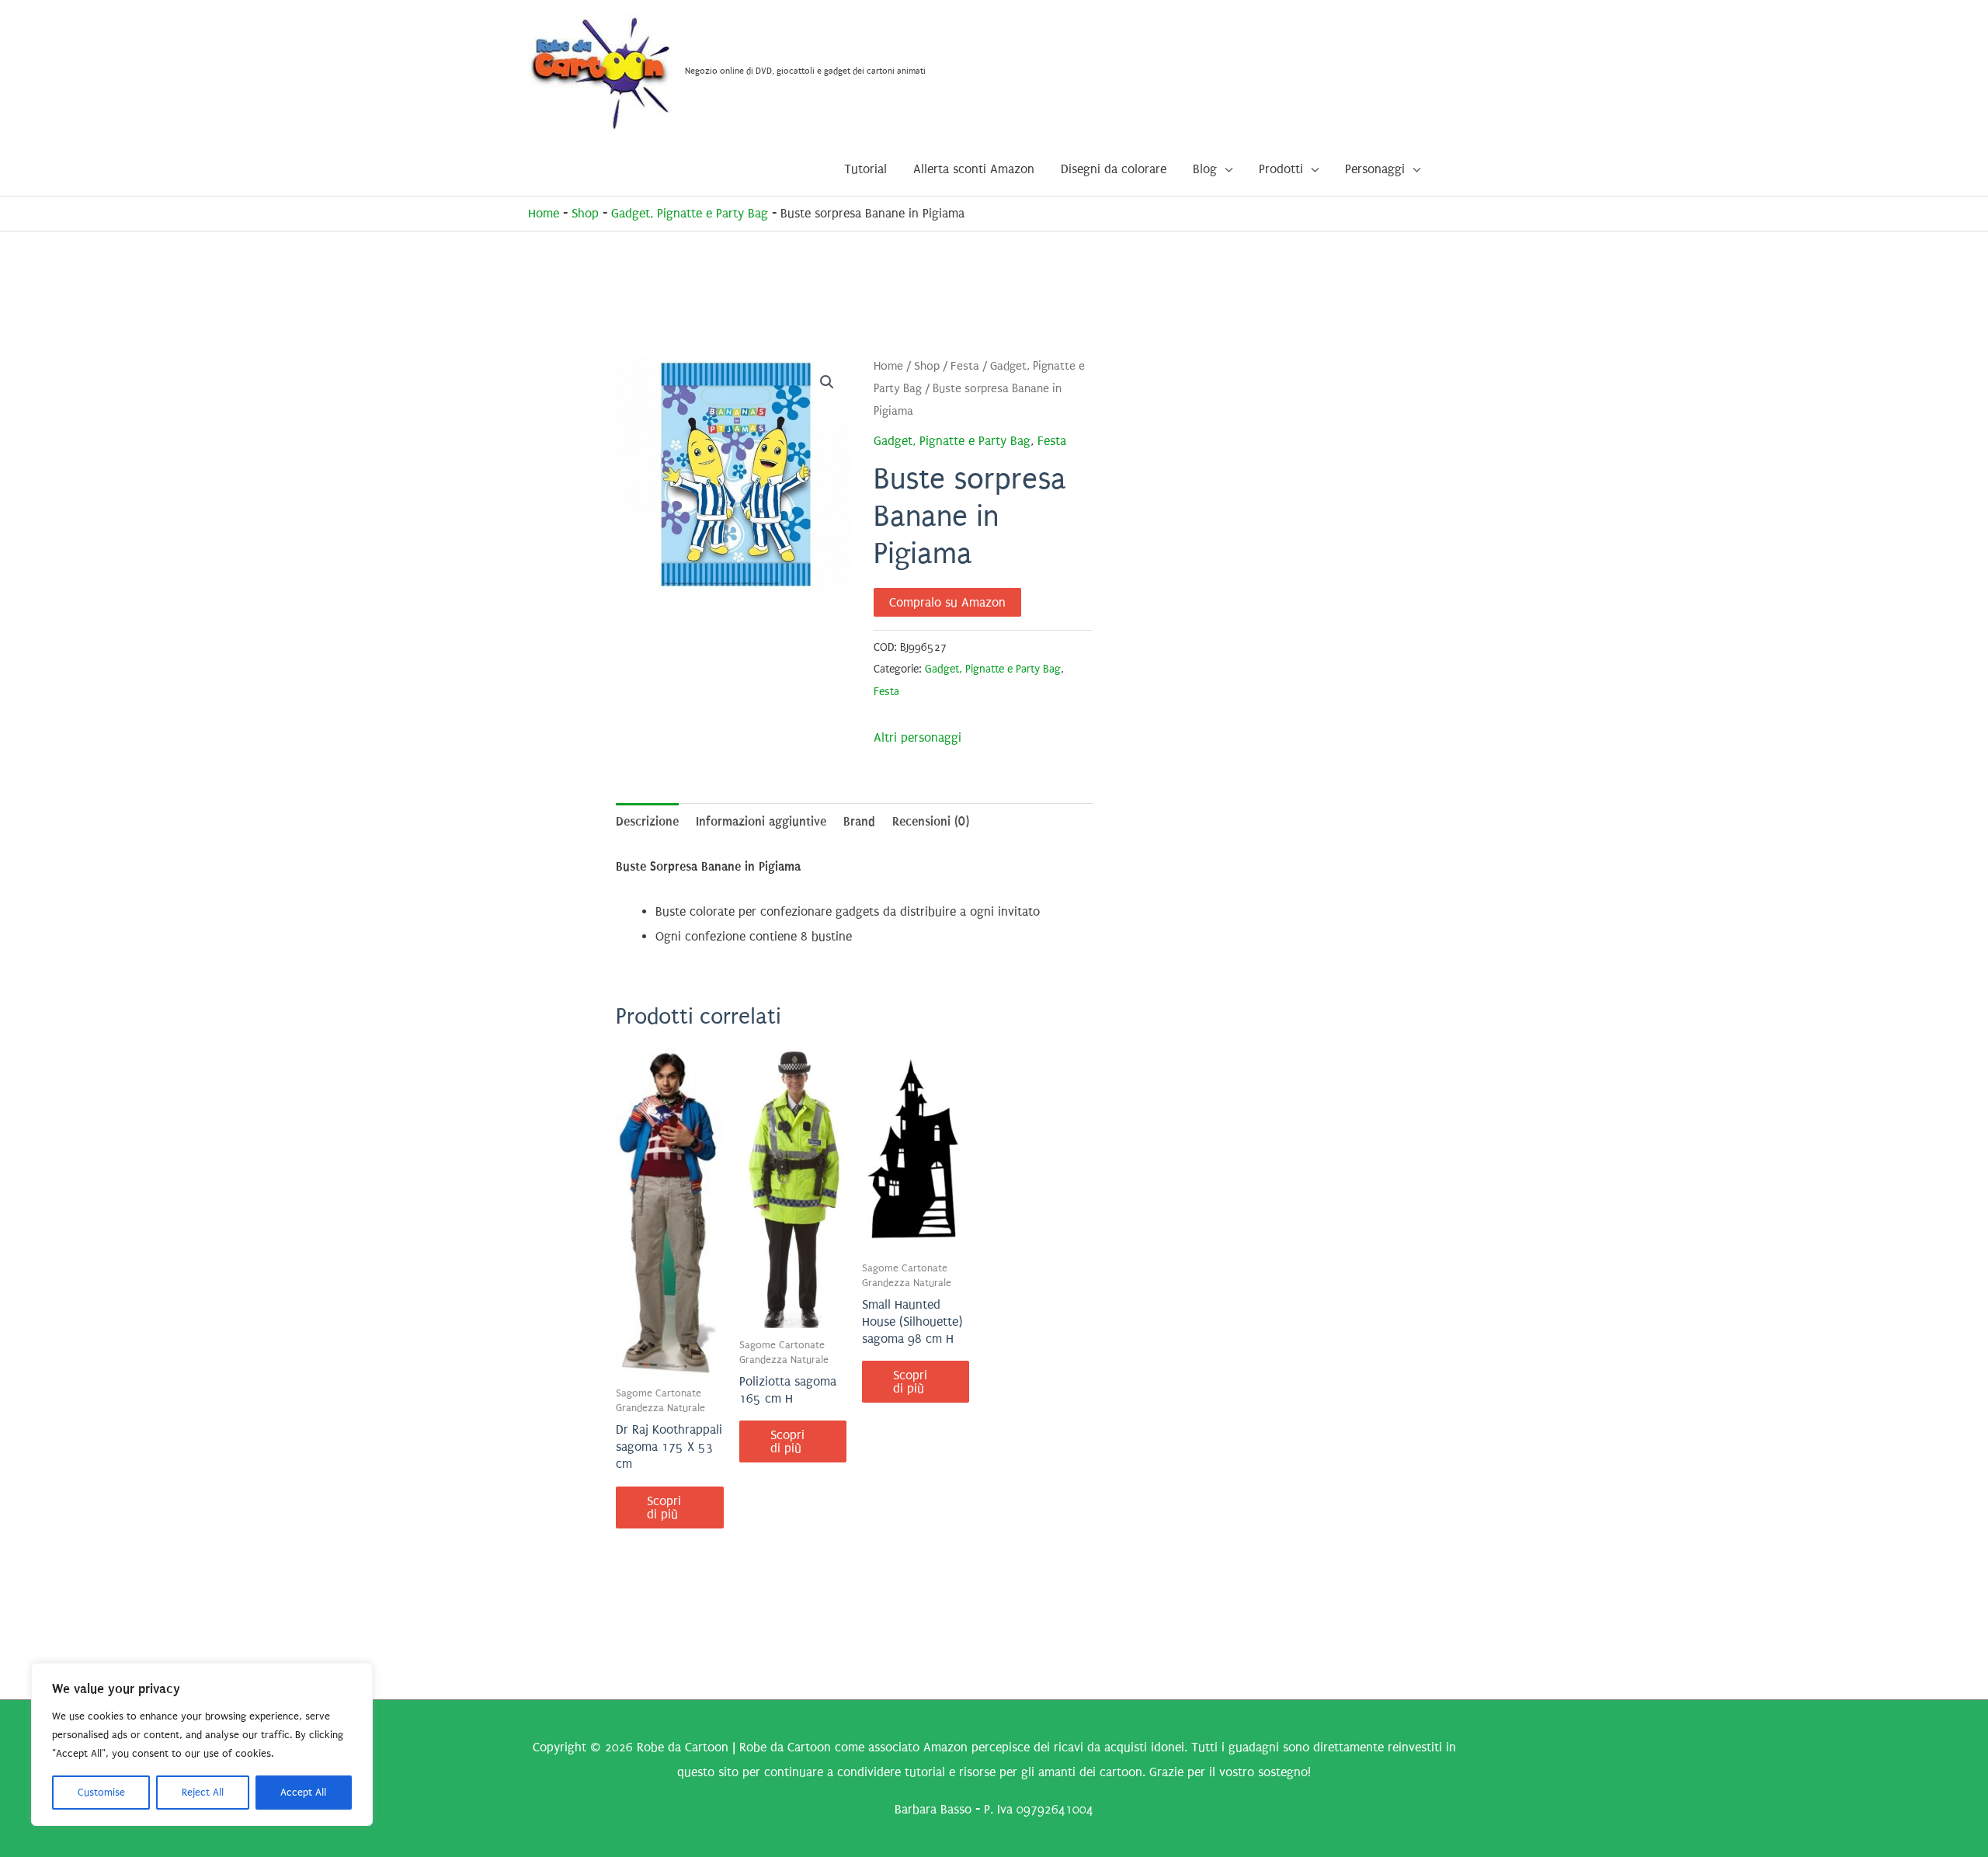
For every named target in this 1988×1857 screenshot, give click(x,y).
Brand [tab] (859, 821)
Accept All (303, 1792)
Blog (1205, 169)
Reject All (203, 1792)
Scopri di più (664, 1508)
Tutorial (865, 169)
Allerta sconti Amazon (974, 169)
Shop (585, 213)
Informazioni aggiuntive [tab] (761, 821)
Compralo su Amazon (947, 602)
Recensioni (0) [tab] (931, 821)
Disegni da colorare (1114, 169)
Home (544, 213)
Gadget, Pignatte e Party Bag (690, 213)
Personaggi (1375, 169)
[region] (202, 1744)
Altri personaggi (918, 737)
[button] (827, 382)
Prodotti (1281, 169)
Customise (101, 1792)
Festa (965, 366)
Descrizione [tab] (647, 821)
